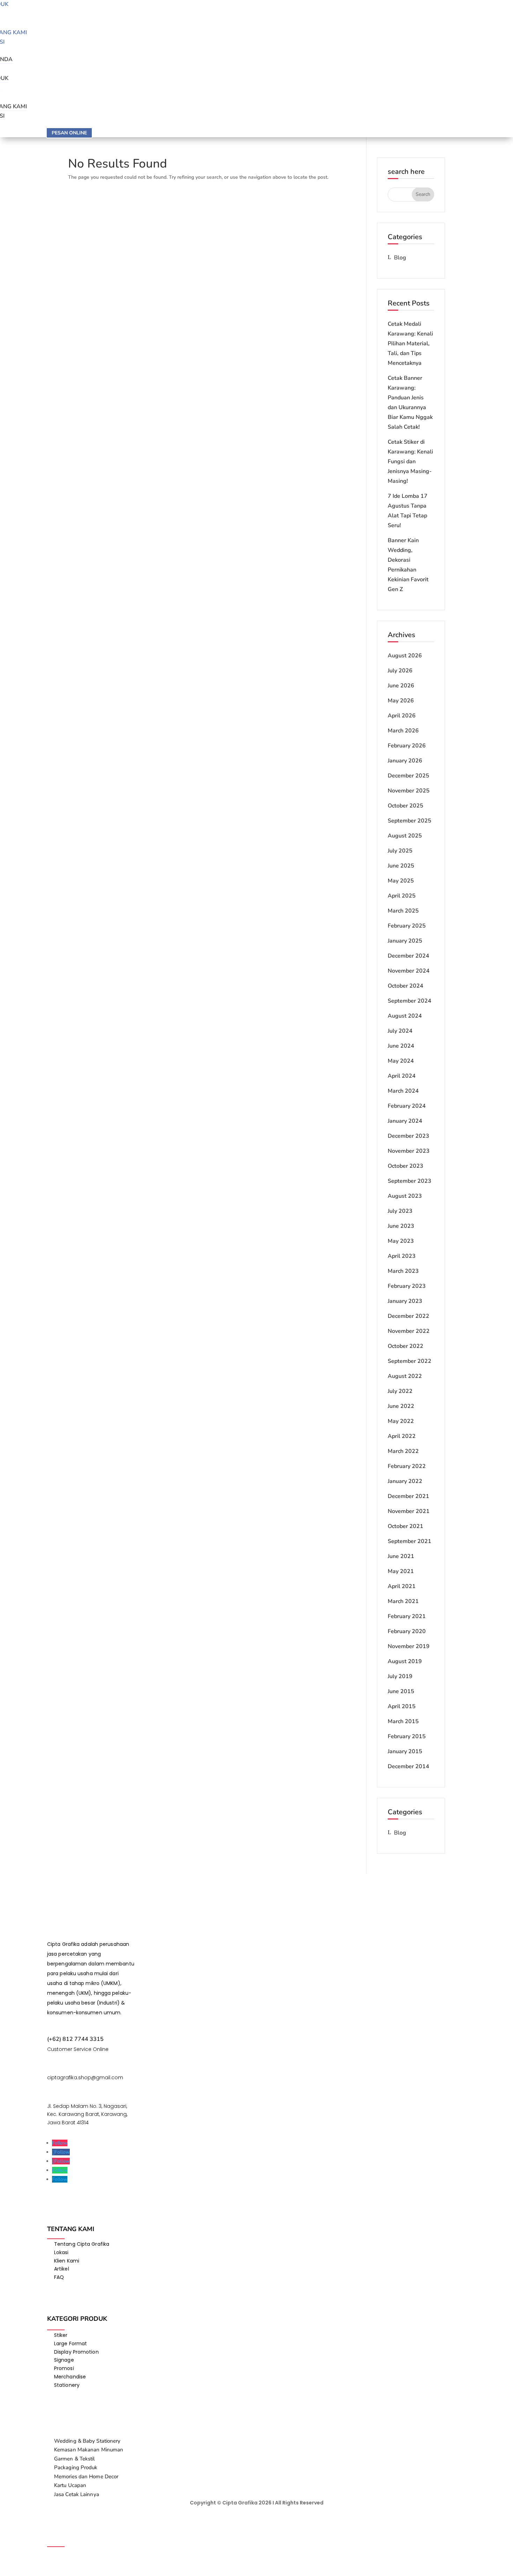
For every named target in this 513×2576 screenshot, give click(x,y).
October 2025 (406, 806)
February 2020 (407, 1631)
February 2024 (407, 1106)
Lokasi (61, 2252)
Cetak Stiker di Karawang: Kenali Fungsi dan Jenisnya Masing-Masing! (410, 462)
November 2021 (409, 1511)
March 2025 (403, 911)
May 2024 (401, 1061)
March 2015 (403, 1721)
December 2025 (408, 776)
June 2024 (401, 1046)
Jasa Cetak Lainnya (77, 2494)
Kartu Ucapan (70, 2485)
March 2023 (403, 1271)
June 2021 (401, 1556)
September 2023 (410, 1181)
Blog (400, 258)
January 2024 (405, 1121)
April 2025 (402, 896)
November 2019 (409, 1646)
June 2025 (401, 866)
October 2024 (406, 986)
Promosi (64, 2368)
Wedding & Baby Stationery (87, 2441)
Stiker (61, 2335)
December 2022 (408, 1316)
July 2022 (400, 1391)
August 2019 (405, 1661)
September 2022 (410, 1361)
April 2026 (402, 716)
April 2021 (402, 1586)
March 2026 (403, 731)
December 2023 (408, 1136)
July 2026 (400, 671)
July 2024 (400, 1031)
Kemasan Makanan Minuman (89, 2450)
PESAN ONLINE (69, 133)
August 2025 (405, 836)
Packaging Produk (76, 2467)
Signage (64, 2360)
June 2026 (401, 686)
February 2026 (407, 746)
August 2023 (405, 1196)
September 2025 (410, 821)
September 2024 (410, 1001)
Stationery (67, 2385)
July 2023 (400, 1211)
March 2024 (403, 1091)
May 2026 (401, 701)
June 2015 (401, 1691)
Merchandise (70, 2377)
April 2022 (402, 1436)
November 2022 (409, 1331)
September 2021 (410, 1541)
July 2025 (400, 851)
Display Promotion (76, 2352)
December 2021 (408, 1496)
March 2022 (403, 1451)
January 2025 (405, 941)
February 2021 (407, 1616)
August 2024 (405, 1016)
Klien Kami (67, 2261)
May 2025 (401, 881)
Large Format (70, 2344)
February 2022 (407, 1466)
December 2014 (408, 1766)
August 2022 (405, 1376)
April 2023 (402, 1256)
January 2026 (405, 761)
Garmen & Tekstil (75, 2459)
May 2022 (401, 1421)
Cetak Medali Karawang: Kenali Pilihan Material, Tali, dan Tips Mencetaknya (410, 344)
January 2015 (405, 1751)
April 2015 (402, 1706)
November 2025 (409, 791)
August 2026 (405, 656)
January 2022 (405, 1481)
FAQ (59, 2277)
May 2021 (401, 1571)
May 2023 (401, 1241)
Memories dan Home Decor (86, 2477)
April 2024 (402, 1076)
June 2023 (401, 1226)
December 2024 (408, 956)
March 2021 (403, 1601)
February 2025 (407, 926)
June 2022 (401, 1406)
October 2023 (406, 1166)
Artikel (62, 2269)
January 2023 (405, 1301)
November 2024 (409, 971)
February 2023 (407, 1286)
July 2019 (400, 1676)
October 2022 (406, 1346)
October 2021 (406, 1526)
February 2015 (407, 1736)
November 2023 (409, 1151)
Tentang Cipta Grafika (82, 2244)
